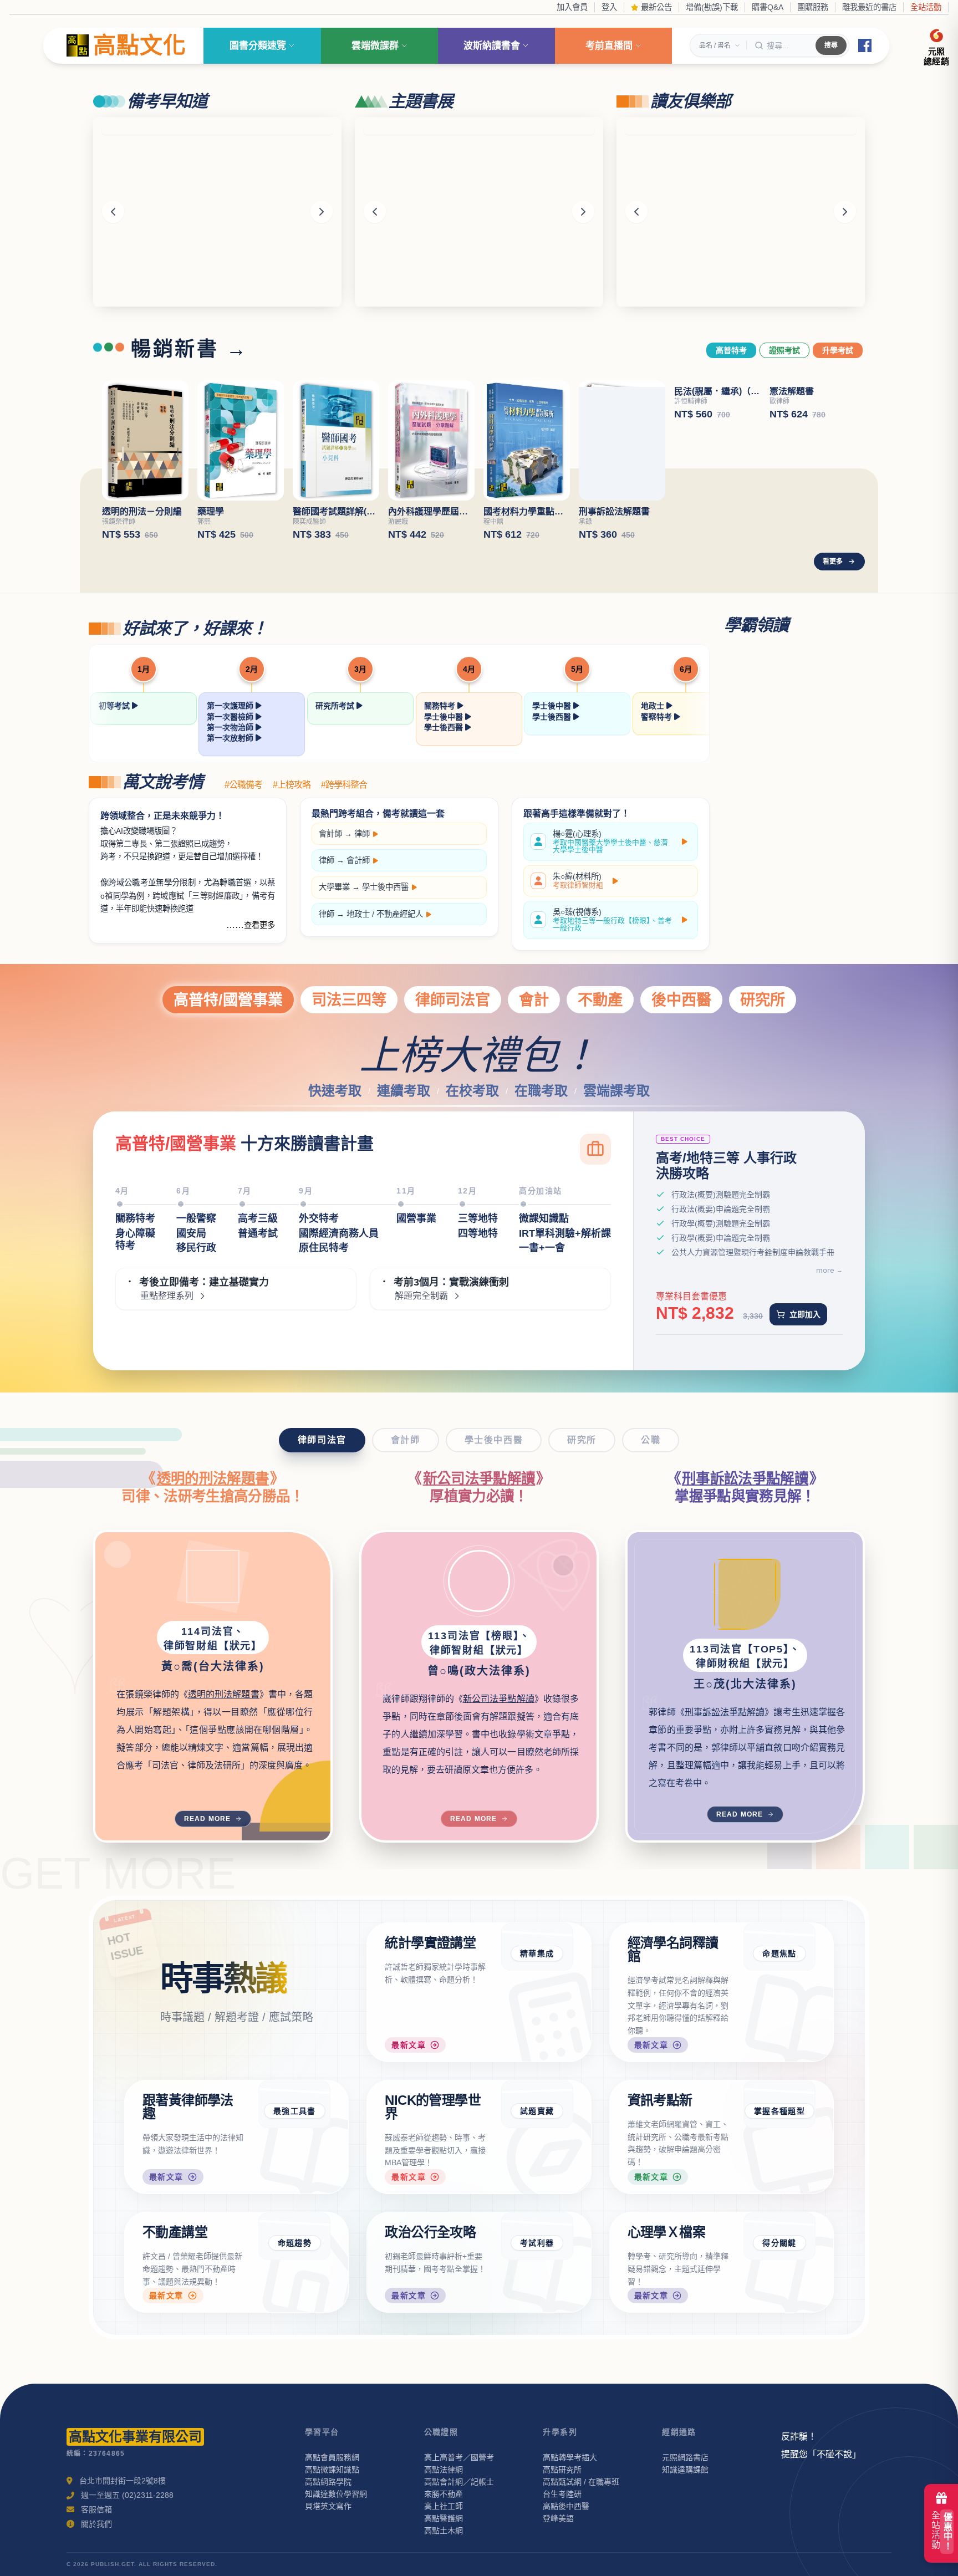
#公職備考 (243, 785)
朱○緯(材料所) (578, 881)
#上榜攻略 (292, 785)
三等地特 (478, 1218)
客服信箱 (96, 2509)
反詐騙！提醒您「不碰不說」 (821, 2445)
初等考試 (115, 706)
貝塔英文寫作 (328, 2506)
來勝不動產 (444, 2494)
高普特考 (731, 350)
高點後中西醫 (566, 2506)
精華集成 (537, 1953)
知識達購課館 (685, 2470)
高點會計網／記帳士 (459, 2482)
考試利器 (537, 2243)
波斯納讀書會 (492, 46)
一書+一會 (542, 1248)
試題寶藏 (537, 2111)
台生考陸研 (562, 2494)
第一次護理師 (231, 706)
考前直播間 (609, 46)
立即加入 (805, 1314)
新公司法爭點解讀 (479, 1478)
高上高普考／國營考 (459, 2457)
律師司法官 (453, 1000)
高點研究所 (562, 2470)
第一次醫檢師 (231, 717)
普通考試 (258, 1233)
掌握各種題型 (779, 2111)
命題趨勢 (295, 2243)
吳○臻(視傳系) (612, 920)
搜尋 (831, 45)
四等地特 (478, 1233)
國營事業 (416, 1218)
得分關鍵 (779, 2243)
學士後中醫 (445, 717)
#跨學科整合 (344, 785)
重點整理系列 (167, 1296)
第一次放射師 (231, 738)
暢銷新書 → (190, 349)
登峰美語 (558, 2518)
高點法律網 (444, 2470)
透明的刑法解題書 (213, 1478)
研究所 (763, 1000)
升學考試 (838, 350)
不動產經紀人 (400, 914)
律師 (362, 834)
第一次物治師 (231, 727)
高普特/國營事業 (228, 1000)
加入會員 (572, 7)
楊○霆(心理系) (610, 842)
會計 (534, 1000)
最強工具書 (295, 2111)
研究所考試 (336, 706)
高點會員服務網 (332, 2457)
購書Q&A (768, 7)
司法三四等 (349, 1000)
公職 (651, 1440)
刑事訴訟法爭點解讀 (745, 1478)
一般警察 (196, 1218)
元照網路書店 (685, 2457)
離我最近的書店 (869, 7)
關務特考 (441, 706)
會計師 (330, 834)
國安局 (191, 1233)
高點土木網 (444, 2531)
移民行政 (196, 1248)
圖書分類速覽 (258, 46)
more (825, 1270)
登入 (609, 7)
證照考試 (784, 350)
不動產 (600, 1000)
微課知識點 (544, 1218)
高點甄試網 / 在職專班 (581, 2482)
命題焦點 (779, 1953)
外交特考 (319, 1218)
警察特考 (658, 717)
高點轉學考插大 (570, 2457)
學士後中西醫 (385, 887)
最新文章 (409, 2045)
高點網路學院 (328, 2482)
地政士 (654, 706)
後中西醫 (681, 1000)
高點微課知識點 (332, 2470)
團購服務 (813, 7)
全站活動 (926, 7)
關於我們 (96, 2524)
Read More (208, 1819)
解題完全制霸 (421, 1296)
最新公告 (655, 7)
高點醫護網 (444, 2518)
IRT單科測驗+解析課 (565, 1233)
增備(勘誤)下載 (712, 7)
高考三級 (258, 1218)
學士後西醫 (445, 727)
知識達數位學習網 (336, 2494)
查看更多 (259, 925)
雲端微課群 (375, 46)
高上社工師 (444, 2506)
